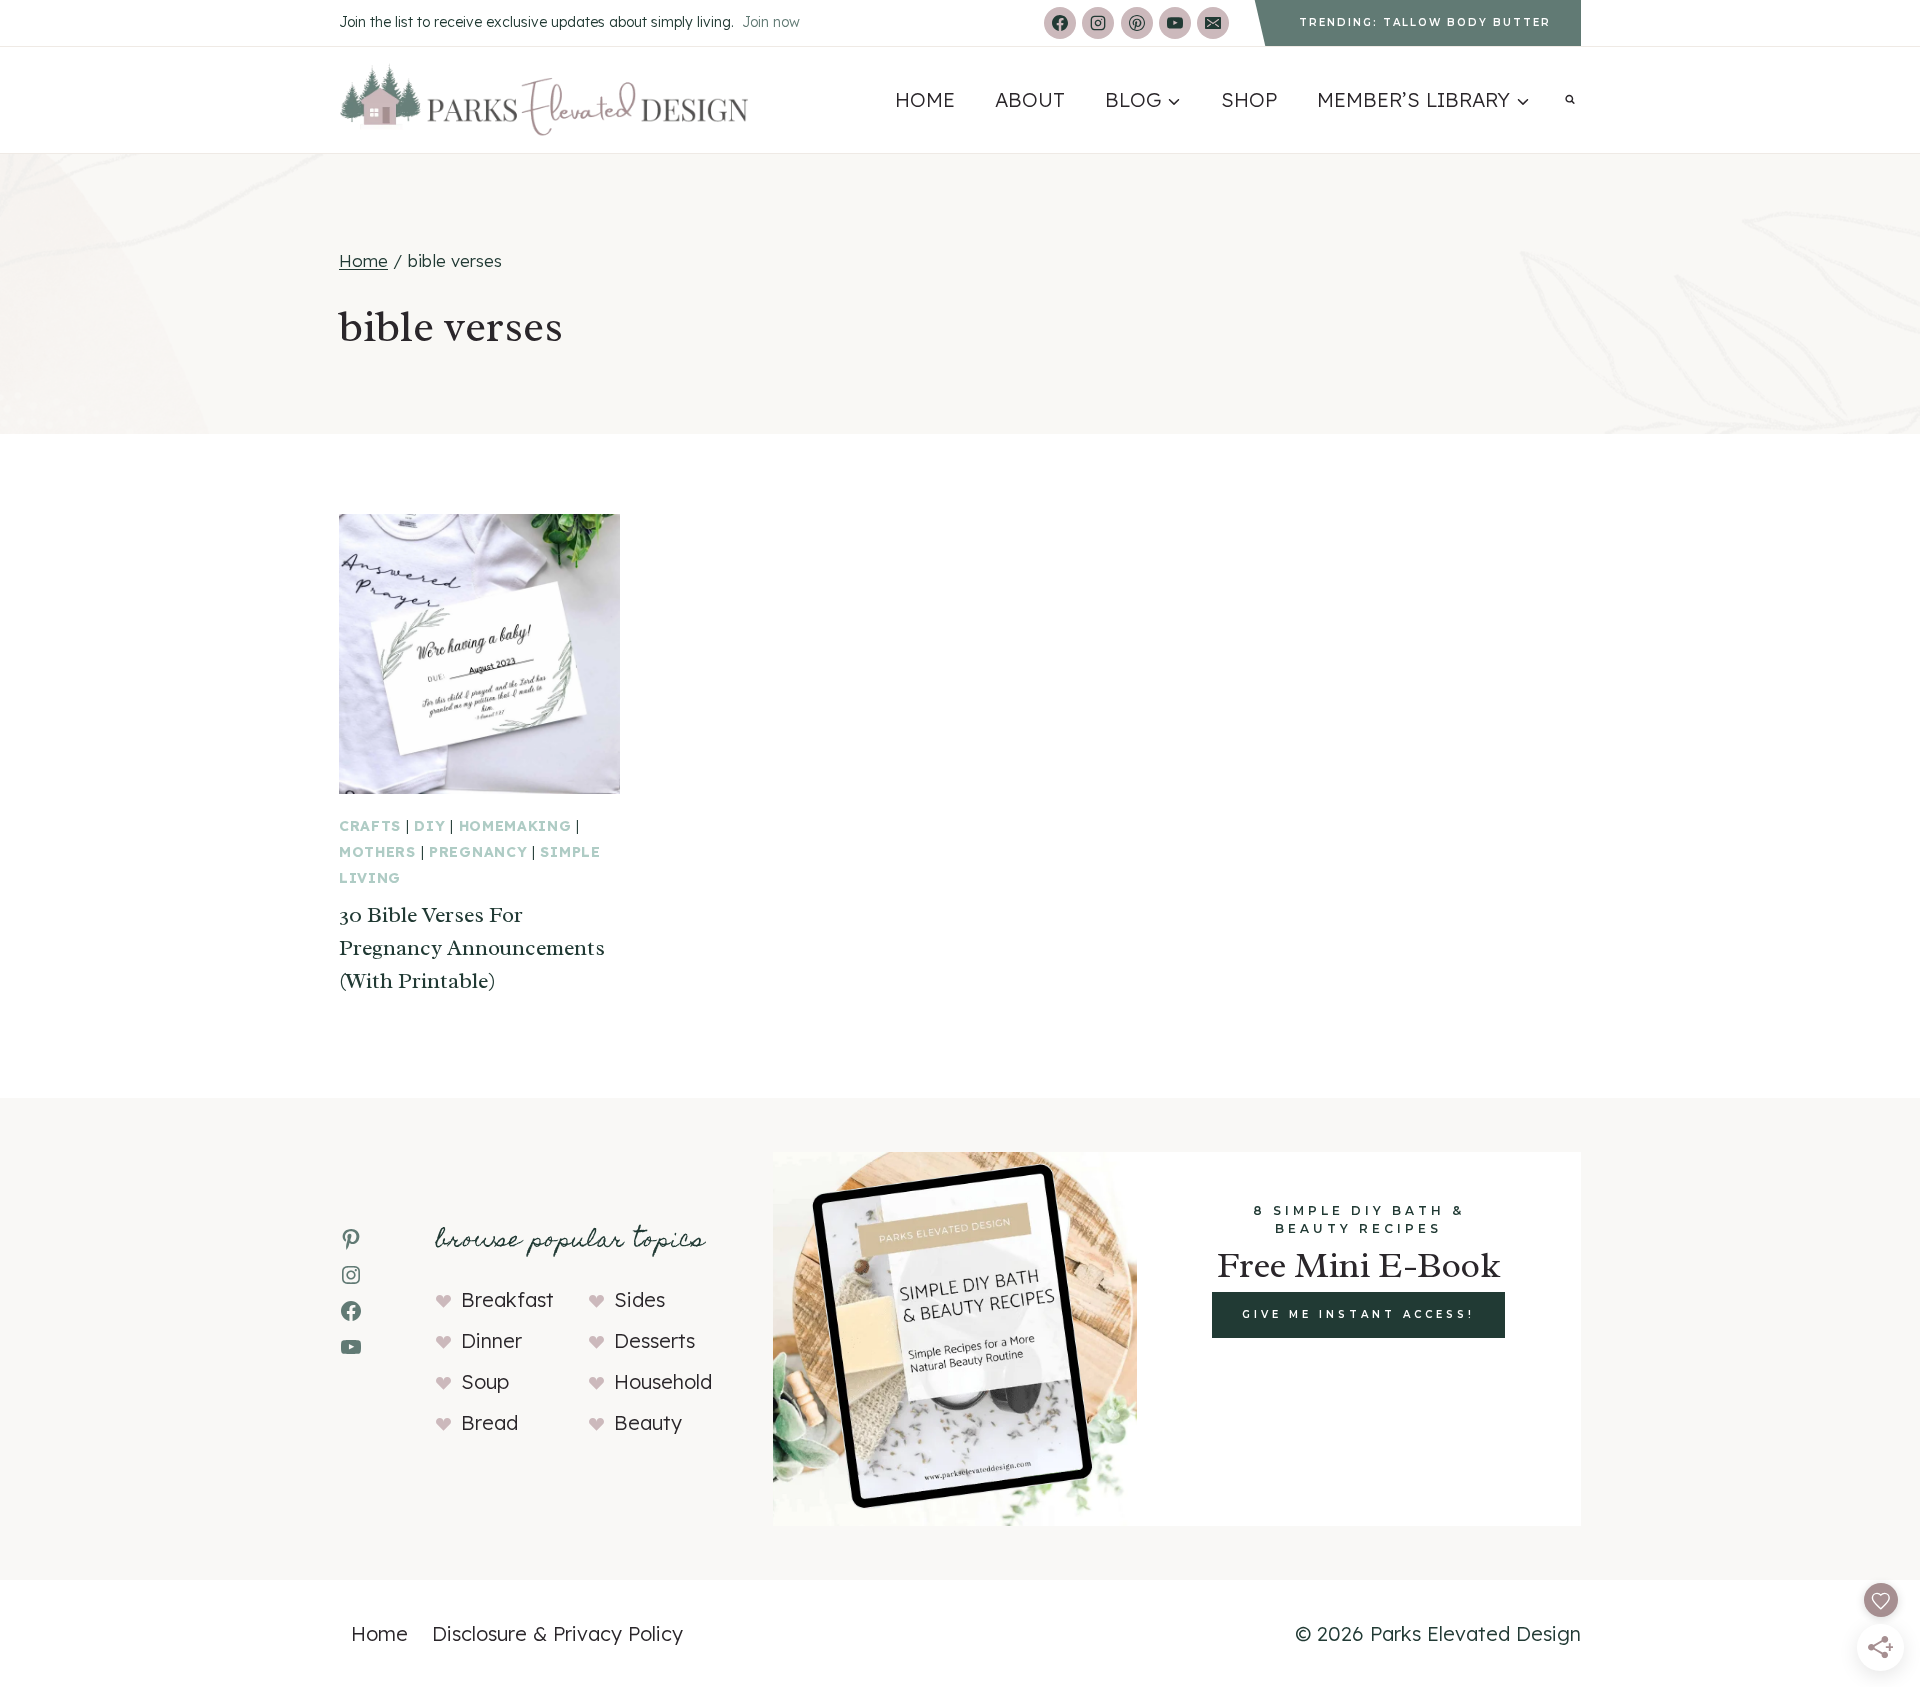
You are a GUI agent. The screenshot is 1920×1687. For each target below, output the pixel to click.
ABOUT (1030, 99)
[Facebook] (1060, 23)
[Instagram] (1098, 23)
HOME (925, 99)
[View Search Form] (1570, 100)
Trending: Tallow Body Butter (1425, 22)
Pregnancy (478, 852)
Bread (489, 1422)
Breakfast (507, 1299)
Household (663, 1381)
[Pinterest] (1137, 23)
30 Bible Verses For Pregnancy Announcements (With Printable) (472, 948)
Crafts (370, 826)
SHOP (1249, 99)
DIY (429, 826)
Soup (485, 1381)
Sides (639, 1299)
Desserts (654, 1340)
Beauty (648, 1422)
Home (379, 1633)
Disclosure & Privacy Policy (557, 1633)
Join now (771, 22)
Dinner (491, 1340)
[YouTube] (1175, 23)
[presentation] (479, 654)
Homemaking (515, 826)
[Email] (1213, 23)
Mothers (377, 852)
